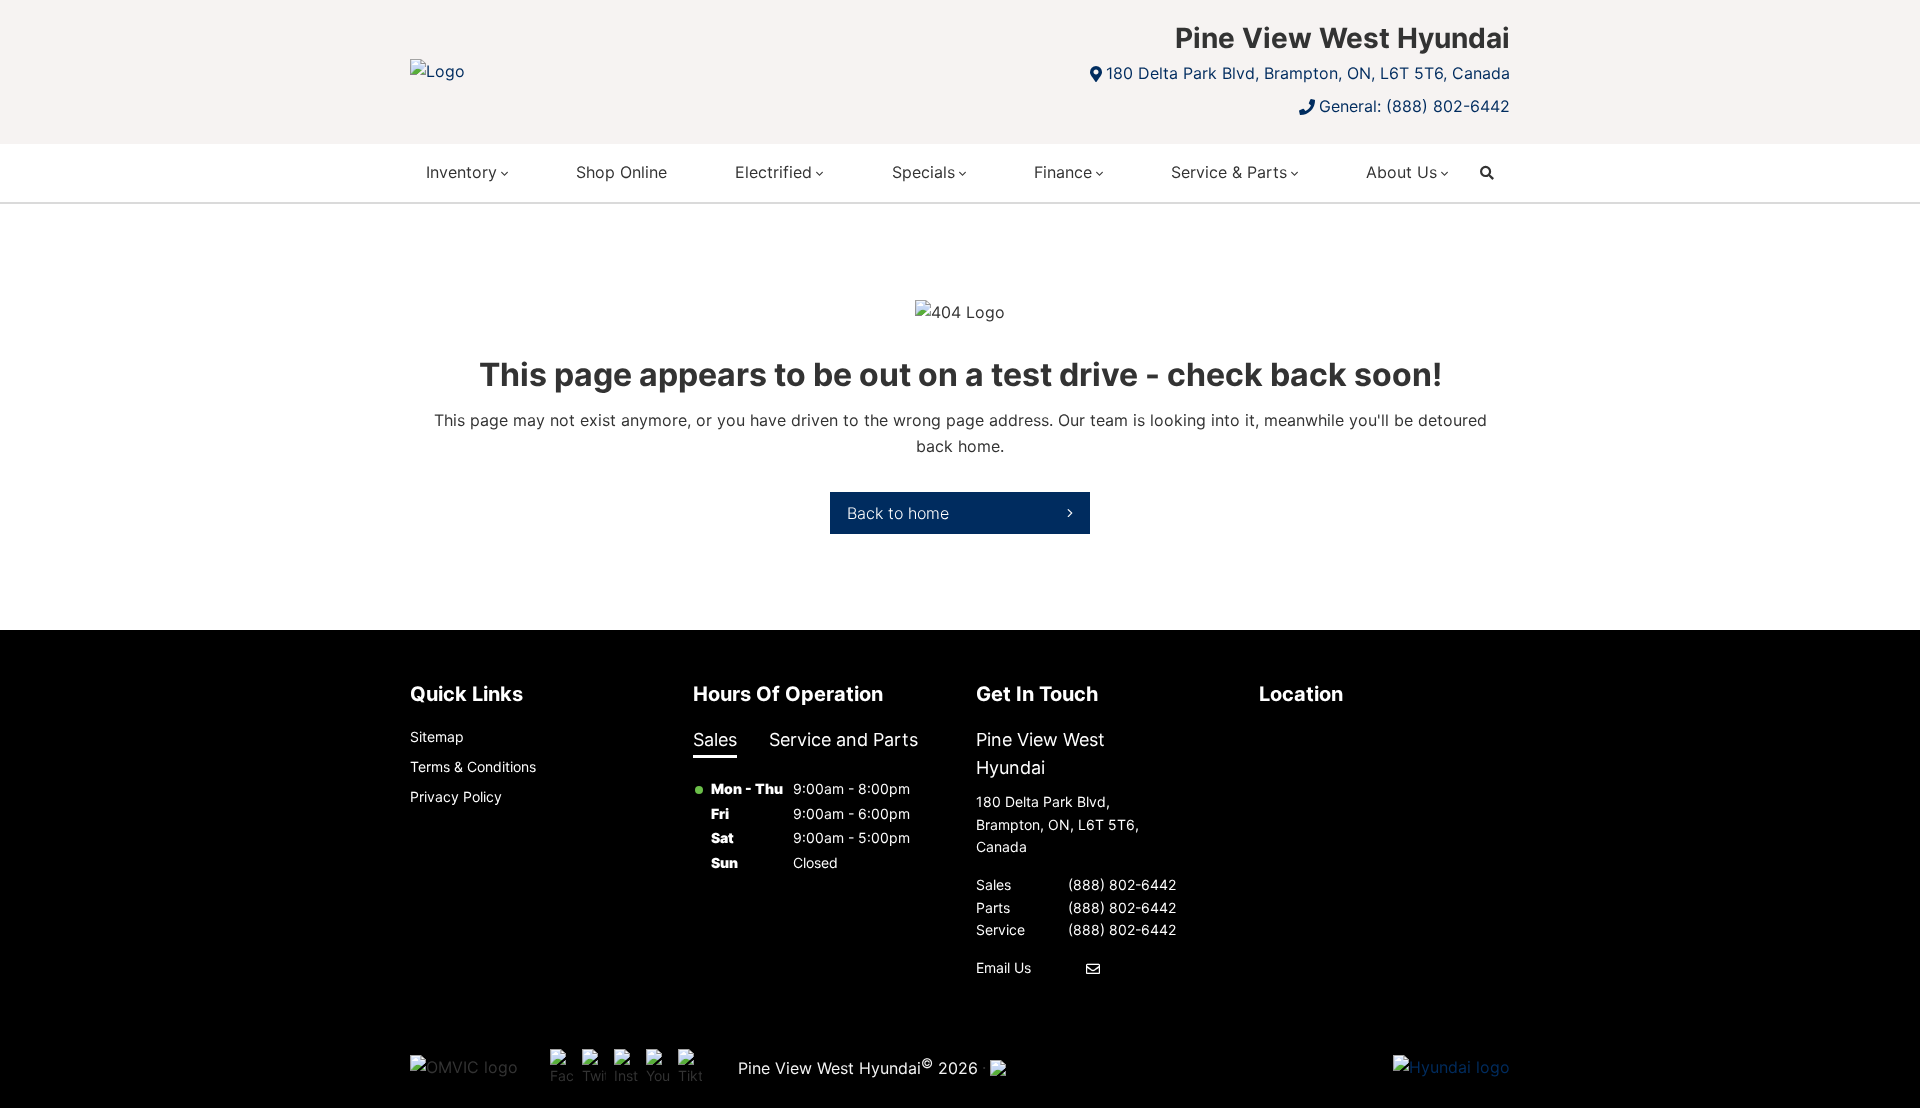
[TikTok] (690, 1068)
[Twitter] (594, 1068)
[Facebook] (562, 1068)
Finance (1063, 172)
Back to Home (898, 513)
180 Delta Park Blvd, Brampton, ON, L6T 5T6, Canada (1308, 73)
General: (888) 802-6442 (1414, 106)
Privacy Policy (456, 796)
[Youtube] (658, 1068)
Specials (923, 172)
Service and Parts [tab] (843, 739)
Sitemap (437, 736)
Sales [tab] (715, 739)
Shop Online (621, 172)
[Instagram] (626, 1068)
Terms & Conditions (473, 766)
